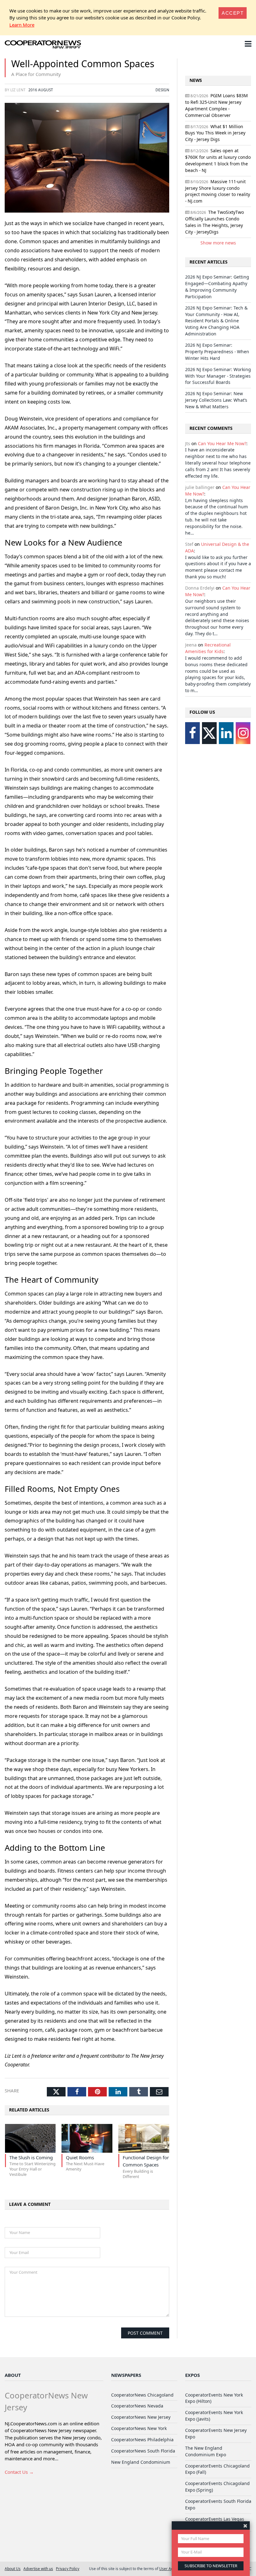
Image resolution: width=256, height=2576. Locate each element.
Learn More (22, 25)
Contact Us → (19, 2472)
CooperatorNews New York (139, 2428)
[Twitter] (209, 733)
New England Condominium (141, 2462)
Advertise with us (38, 2568)
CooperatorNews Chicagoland (142, 2395)
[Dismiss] (245, 2526)
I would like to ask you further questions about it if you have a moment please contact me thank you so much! (218, 567)
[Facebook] (192, 733)
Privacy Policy (68, 2568)
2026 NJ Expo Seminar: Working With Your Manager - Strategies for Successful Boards (218, 376)
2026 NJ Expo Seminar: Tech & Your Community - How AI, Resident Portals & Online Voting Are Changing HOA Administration (216, 321)
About (13, 2375)
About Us (13, 2568)
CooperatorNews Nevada (137, 2406)
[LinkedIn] (226, 733)
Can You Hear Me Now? (222, 443)
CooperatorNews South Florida (143, 2451)
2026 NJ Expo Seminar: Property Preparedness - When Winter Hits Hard (217, 352)
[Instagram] (243, 733)
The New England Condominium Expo (206, 2451)
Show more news (218, 243)
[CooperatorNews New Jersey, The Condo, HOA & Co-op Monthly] (43, 45)
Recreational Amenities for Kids (208, 648)
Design (162, 90)
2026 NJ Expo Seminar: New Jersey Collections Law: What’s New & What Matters (216, 400)
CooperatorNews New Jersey (141, 2417)
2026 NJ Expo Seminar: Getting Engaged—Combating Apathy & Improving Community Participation (217, 287)
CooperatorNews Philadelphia (142, 2440)
